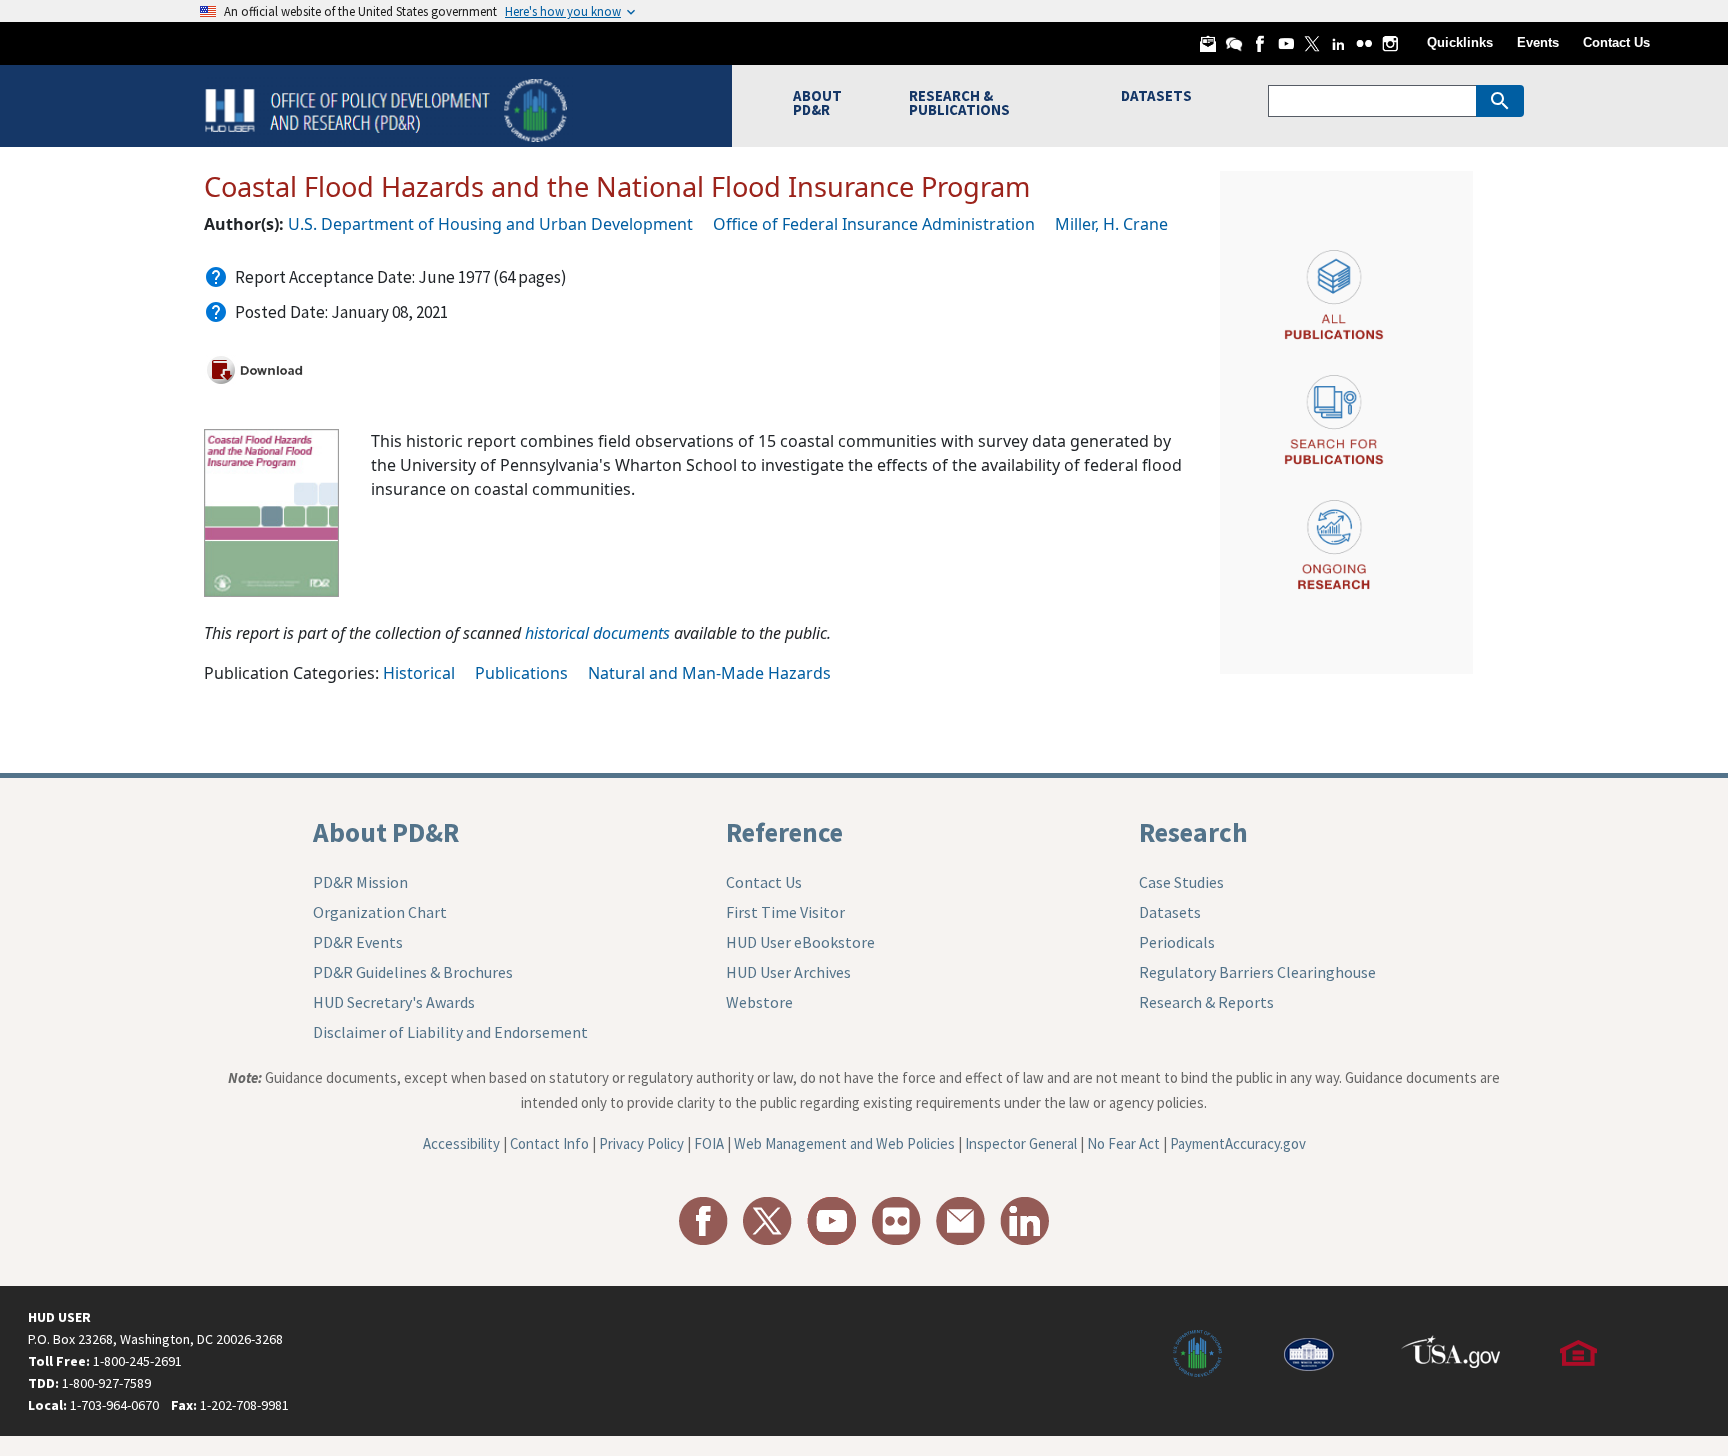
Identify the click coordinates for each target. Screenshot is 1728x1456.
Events (1538, 42)
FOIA (709, 1143)
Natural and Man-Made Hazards (709, 673)
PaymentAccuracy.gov (1238, 1143)
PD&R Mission (360, 882)
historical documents (597, 633)
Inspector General (1021, 1143)
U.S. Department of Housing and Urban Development (490, 224)
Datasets (1170, 912)
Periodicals (1177, 942)
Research (1193, 832)
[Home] (388, 108)
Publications (521, 673)
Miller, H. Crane (1111, 224)
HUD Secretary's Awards (394, 1002)
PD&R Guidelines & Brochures (413, 972)
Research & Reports (1206, 1002)
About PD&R (386, 832)
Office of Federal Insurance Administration (874, 224)
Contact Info (549, 1143)
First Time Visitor (785, 912)
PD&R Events (358, 942)
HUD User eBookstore (800, 942)
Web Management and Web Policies (844, 1143)
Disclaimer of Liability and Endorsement (450, 1032)
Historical (419, 673)
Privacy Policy (641, 1143)
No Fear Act (1123, 1143)
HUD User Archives (788, 972)
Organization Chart (380, 912)
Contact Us (1616, 42)
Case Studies (1181, 882)
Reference (784, 832)
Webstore (759, 1002)
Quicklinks (1460, 42)
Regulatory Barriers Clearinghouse (1257, 972)
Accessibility (461, 1143)
